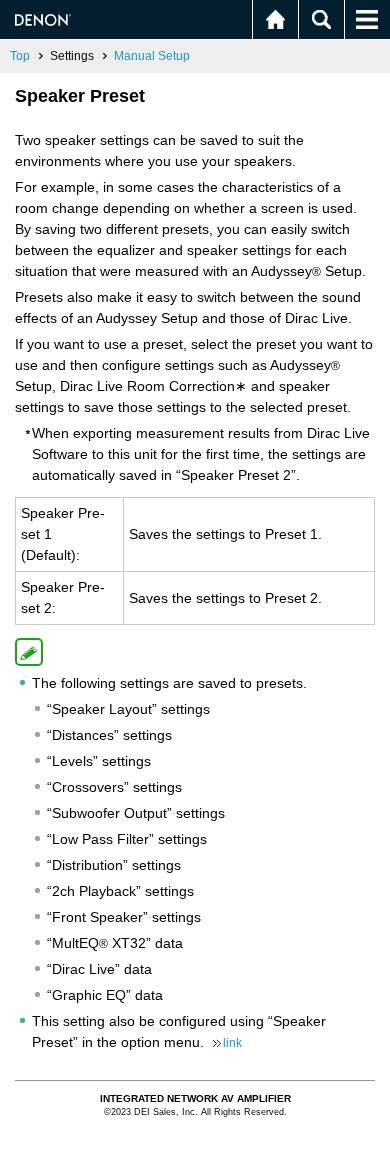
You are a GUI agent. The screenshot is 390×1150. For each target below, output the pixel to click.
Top (20, 56)
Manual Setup (152, 56)
